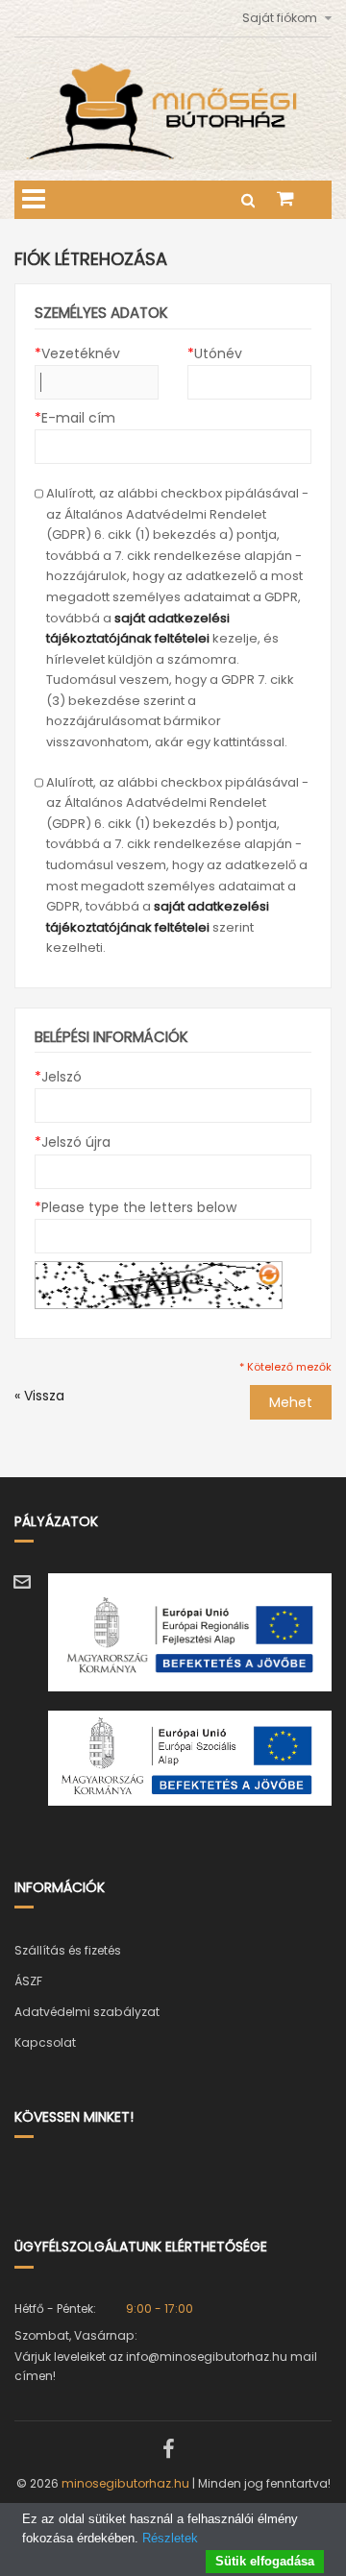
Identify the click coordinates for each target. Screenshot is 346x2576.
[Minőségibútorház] (173, 73)
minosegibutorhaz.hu (125, 2483)
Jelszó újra (73, 1142)
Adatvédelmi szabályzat (87, 2012)
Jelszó (58, 1077)
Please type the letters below (136, 1207)
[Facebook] (168, 2450)
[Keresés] (250, 200)
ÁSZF (28, 1981)
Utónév (215, 353)
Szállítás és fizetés (68, 1950)
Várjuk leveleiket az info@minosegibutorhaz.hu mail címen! (166, 2366)
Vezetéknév (77, 353)
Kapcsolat (45, 2042)
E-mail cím (75, 418)
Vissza (39, 1396)
